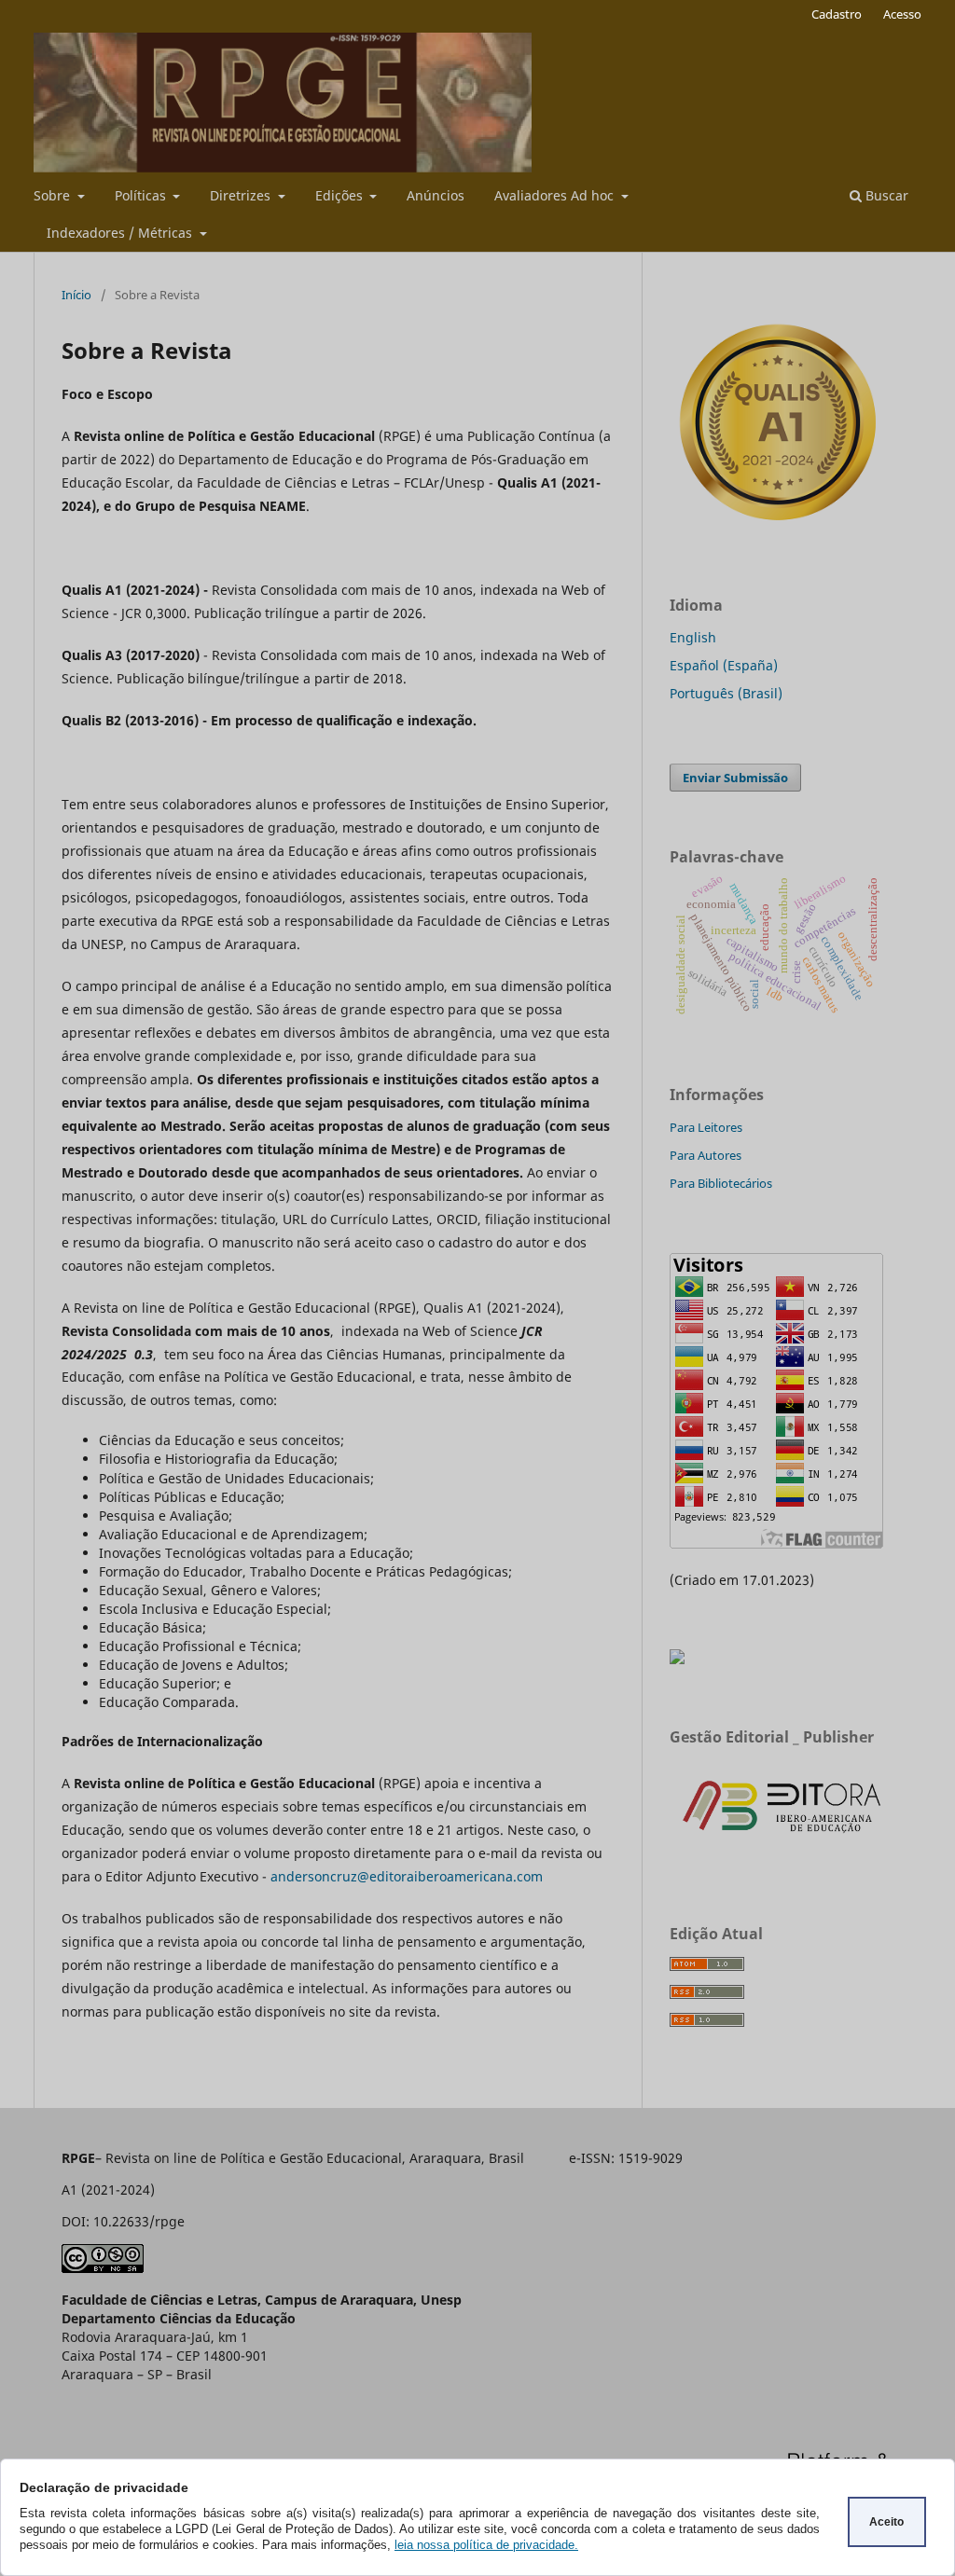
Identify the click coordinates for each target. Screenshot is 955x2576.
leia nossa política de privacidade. (486, 2545)
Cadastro (837, 14)
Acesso (902, 14)
